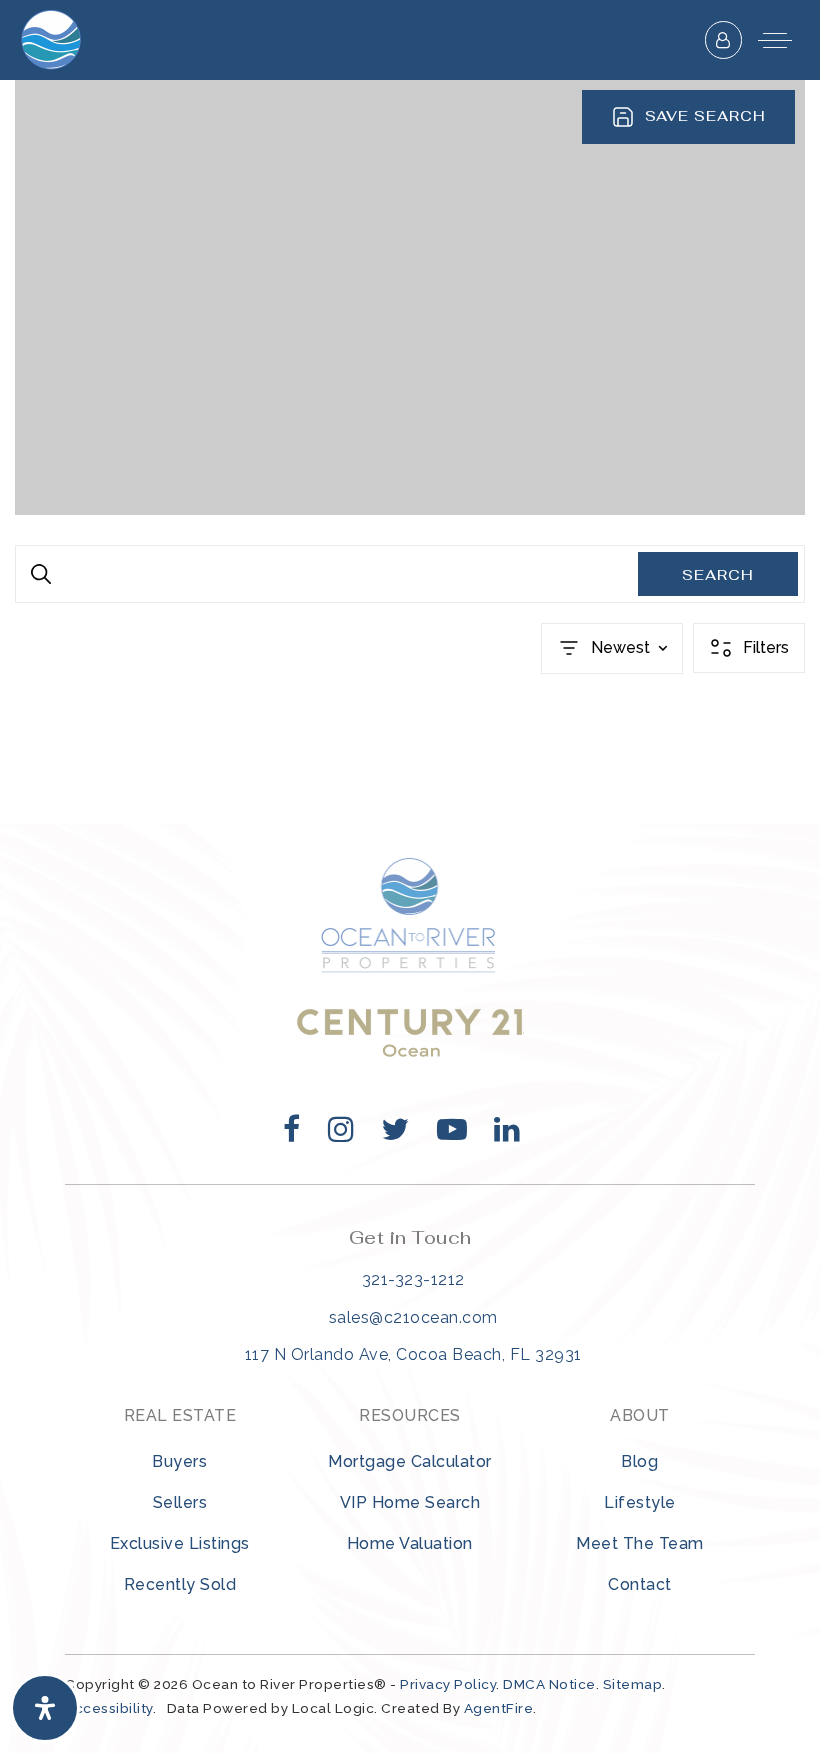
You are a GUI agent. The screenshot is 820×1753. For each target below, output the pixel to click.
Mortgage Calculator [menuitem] (410, 1461)
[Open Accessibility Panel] (45, 1708)
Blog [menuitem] (639, 1461)
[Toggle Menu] (775, 40)
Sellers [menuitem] (180, 1502)
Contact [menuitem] (640, 1584)
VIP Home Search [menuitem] (410, 1502)
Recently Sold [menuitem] (180, 1584)
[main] (410, 452)
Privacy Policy (448, 1684)
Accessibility (109, 1708)
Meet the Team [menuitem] (640, 1543)
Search (718, 575)
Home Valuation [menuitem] (410, 1543)
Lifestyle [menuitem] (640, 1502)
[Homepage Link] (51, 38)
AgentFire (499, 1708)
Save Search (705, 116)
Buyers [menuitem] (179, 1461)
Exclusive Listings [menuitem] (180, 1543)
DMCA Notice (549, 1684)
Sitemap (633, 1684)
